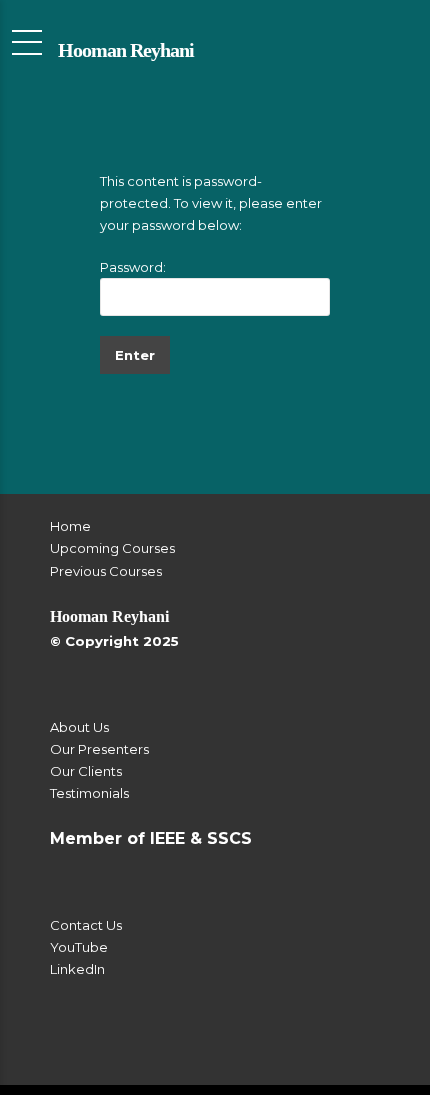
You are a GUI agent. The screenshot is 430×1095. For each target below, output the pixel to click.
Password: (133, 267)
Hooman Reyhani (126, 50)
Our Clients (86, 771)
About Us (79, 727)
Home (70, 526)
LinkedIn (77, 969)
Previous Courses (106, 571)
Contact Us (86, 925)
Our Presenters (99, 749)
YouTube (79, 947)
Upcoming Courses (112, 548)
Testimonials (89, 793)
